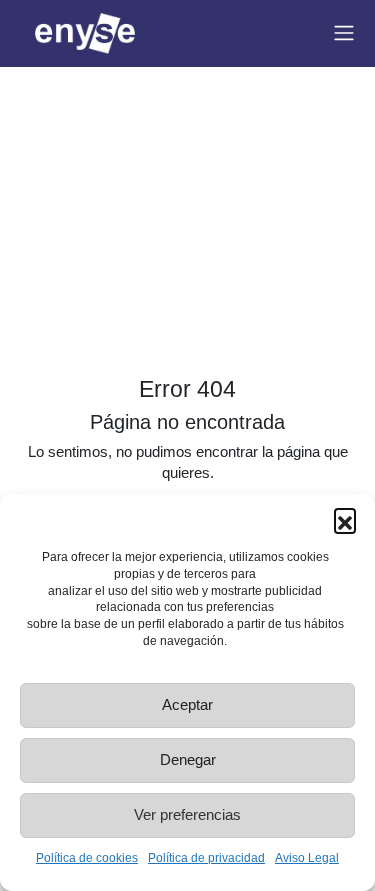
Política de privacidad (206, 858)
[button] (345, 519)
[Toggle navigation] (343, 33)
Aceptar (187, 704)
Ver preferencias (187, 814)
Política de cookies (87, 858)
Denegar (188, 759)
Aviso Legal (307, 858)
